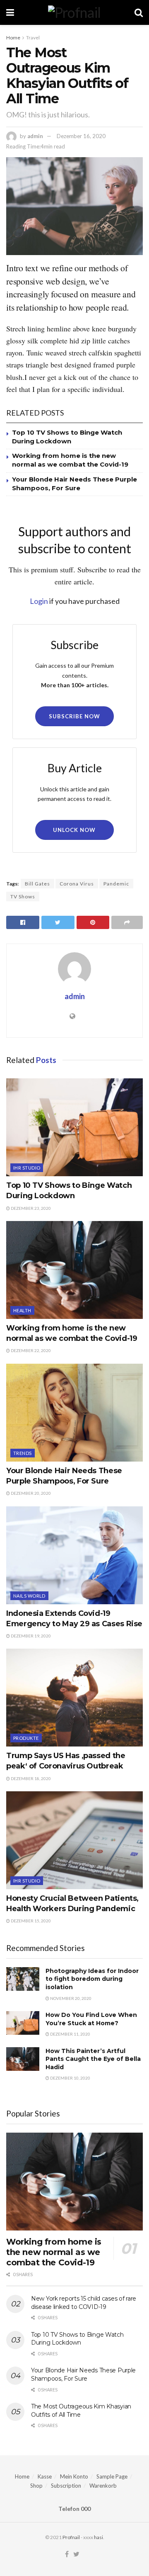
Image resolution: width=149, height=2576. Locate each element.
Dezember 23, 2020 (30, 1208)
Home (13, 38)
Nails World (29, 1596)
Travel (33, 38)
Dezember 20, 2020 (30, 1493)
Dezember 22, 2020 (30, 1350)
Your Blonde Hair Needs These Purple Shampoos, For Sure (83, 2374)
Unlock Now (74, 830)
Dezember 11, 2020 (70, 2034)
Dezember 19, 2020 (30, 1636)
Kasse (45, 2476)
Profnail (71, 2537)
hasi (99, 2537)
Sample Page (112, 2476)
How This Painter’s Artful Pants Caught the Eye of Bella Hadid (93, 2059)
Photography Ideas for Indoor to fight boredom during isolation (92, 1979)
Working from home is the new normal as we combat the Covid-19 (54, 2252)
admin (35, 136)
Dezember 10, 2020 (70, 2078)
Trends (23, 1453)
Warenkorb (103, 2486)
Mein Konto (74, 2476)
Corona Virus (77, 884)
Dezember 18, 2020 (30, 1778)
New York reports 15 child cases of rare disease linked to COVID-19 (84, 2303)
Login (39, 601)
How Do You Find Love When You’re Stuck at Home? (91, 2019)
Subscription (66, 2486)
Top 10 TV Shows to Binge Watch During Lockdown (77, 2339)
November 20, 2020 (70, 1998)
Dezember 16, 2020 (81, 136)
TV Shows (23, 896)
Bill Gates (37, 884)
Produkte (26, 1738)
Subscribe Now (74, 716)
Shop (36, 2486)
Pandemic (116, 884)
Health (22, 1310)
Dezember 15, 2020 (30, 1921)
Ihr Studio (27, 1168)
